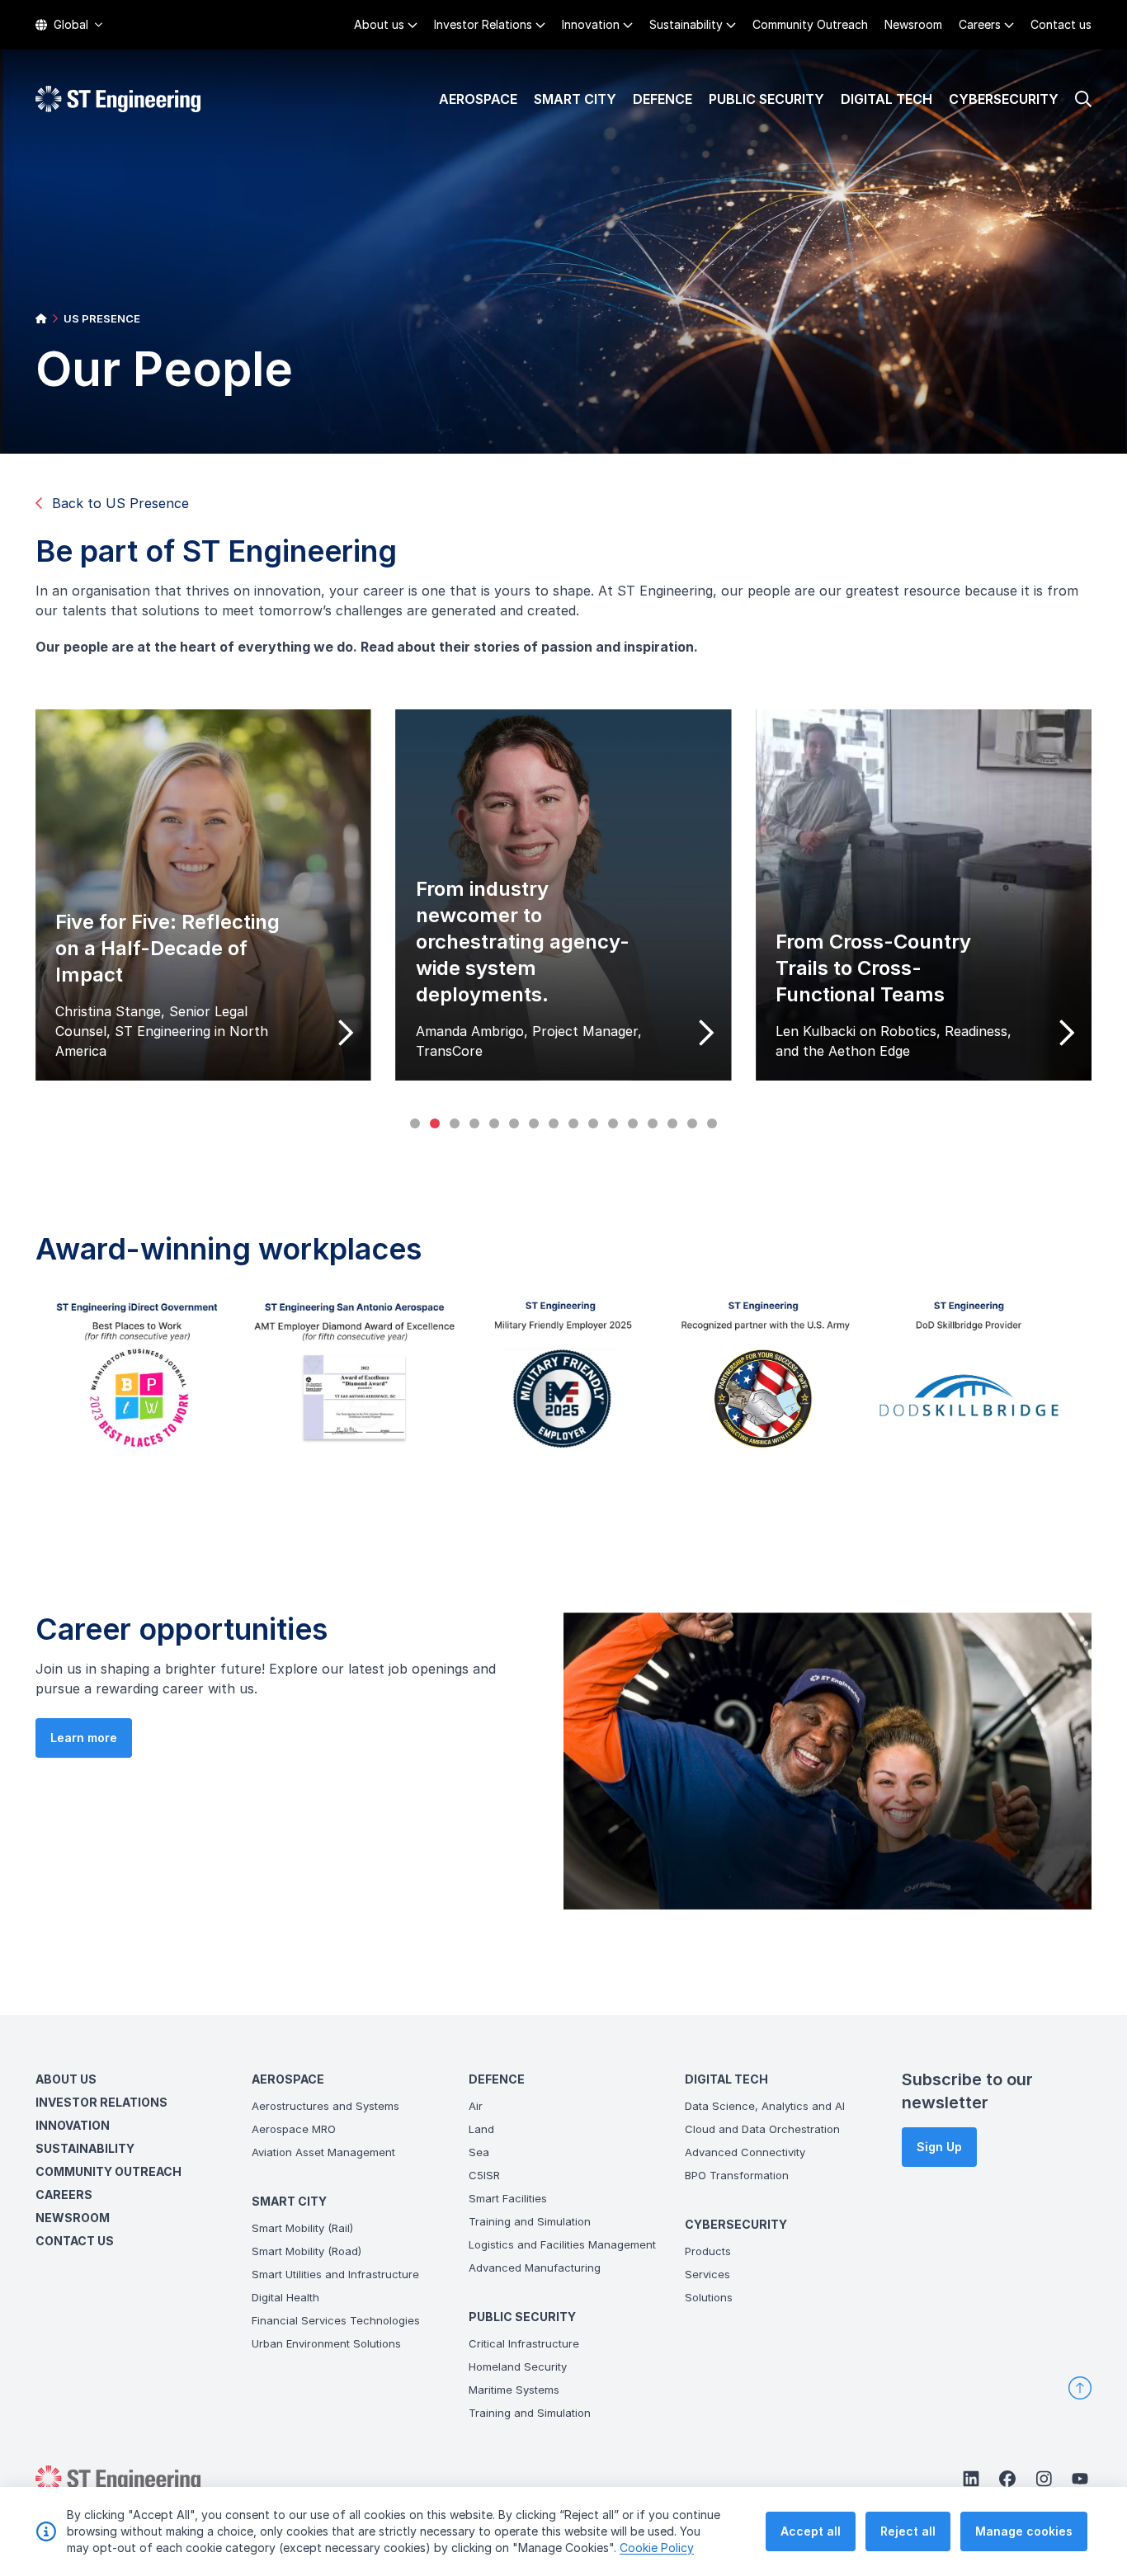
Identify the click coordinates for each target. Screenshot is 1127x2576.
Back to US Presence (120, 503)
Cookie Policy (657, 2548)
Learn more (84, 1738)
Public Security (766, 99)
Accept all (811, 2531)
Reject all (908, 2531)
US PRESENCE (102, 318)
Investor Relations (483, 24)
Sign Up (939, 2147)
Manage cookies (1024, 2531)
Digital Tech (887, 99)
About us (379, 24)
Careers (980, 24)
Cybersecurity (1004, 99)
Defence (663, 99)
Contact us (1061, 24)
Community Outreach (810, 24)
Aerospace (478, 99)
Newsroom (913, 24)
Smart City (575, 99)
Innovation (591, 24)
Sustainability (686, 24)
